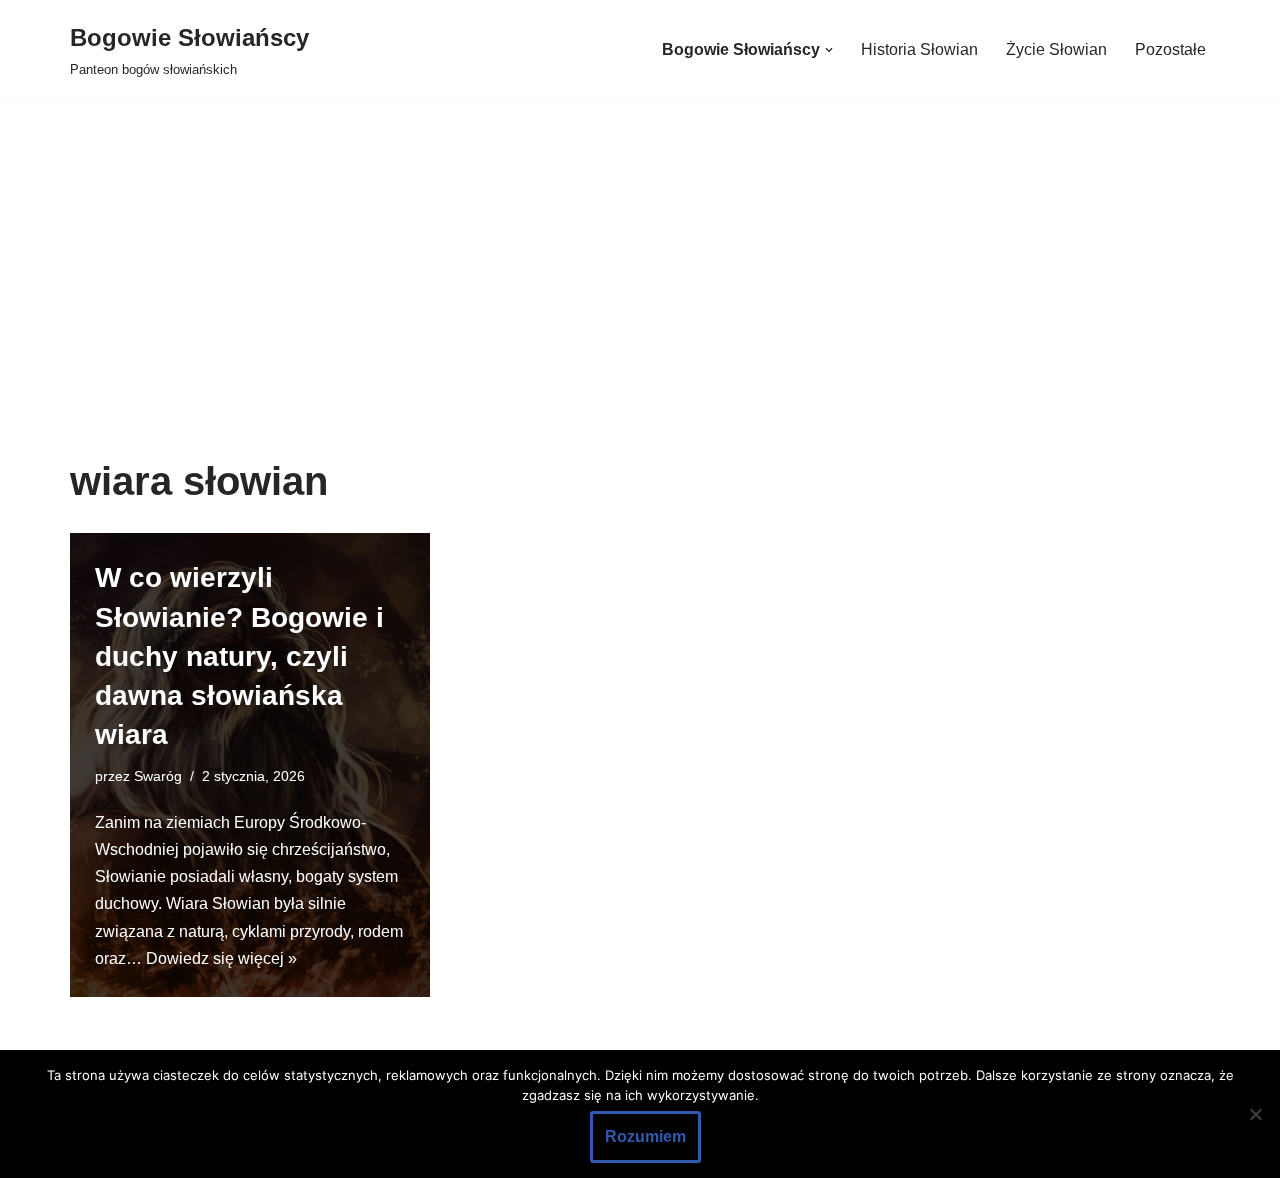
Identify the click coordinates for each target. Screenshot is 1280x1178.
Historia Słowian (919, 49)
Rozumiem (645, 1136)
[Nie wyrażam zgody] (1255, 1114)
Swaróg (158, 776)
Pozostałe (1170, 49)
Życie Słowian (1056, 49)
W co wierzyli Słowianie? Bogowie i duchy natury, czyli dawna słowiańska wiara (239, 656)
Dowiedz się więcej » (221, 958)
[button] (829, 50)
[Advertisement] (640, 309)
